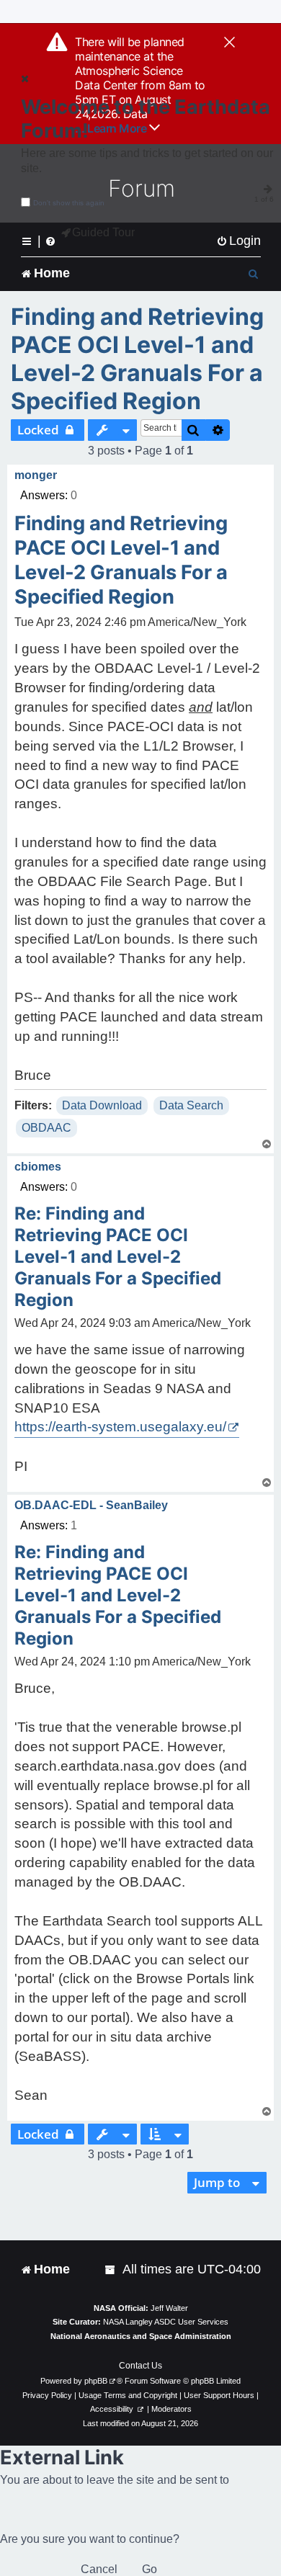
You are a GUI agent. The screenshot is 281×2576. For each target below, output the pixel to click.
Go (150, 2569)
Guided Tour (103, 232)
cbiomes (38, 1167)
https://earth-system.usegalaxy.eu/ (120, 1427)
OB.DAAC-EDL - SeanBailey (91, 1505)
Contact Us (140, 2366)
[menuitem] (238, 241)
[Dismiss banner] (229, 43)
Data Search (191, 1105)
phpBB (96, 2381)
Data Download (102, 1105)
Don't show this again (69, 203)
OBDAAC (46, 1128)
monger (36, 475)
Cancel (99, 2569)
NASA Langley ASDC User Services (166, 2322)
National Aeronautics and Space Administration (141, 2336)
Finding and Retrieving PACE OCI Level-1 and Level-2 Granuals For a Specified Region (137, 359)
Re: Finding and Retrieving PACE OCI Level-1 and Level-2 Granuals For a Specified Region (118, 1257)
